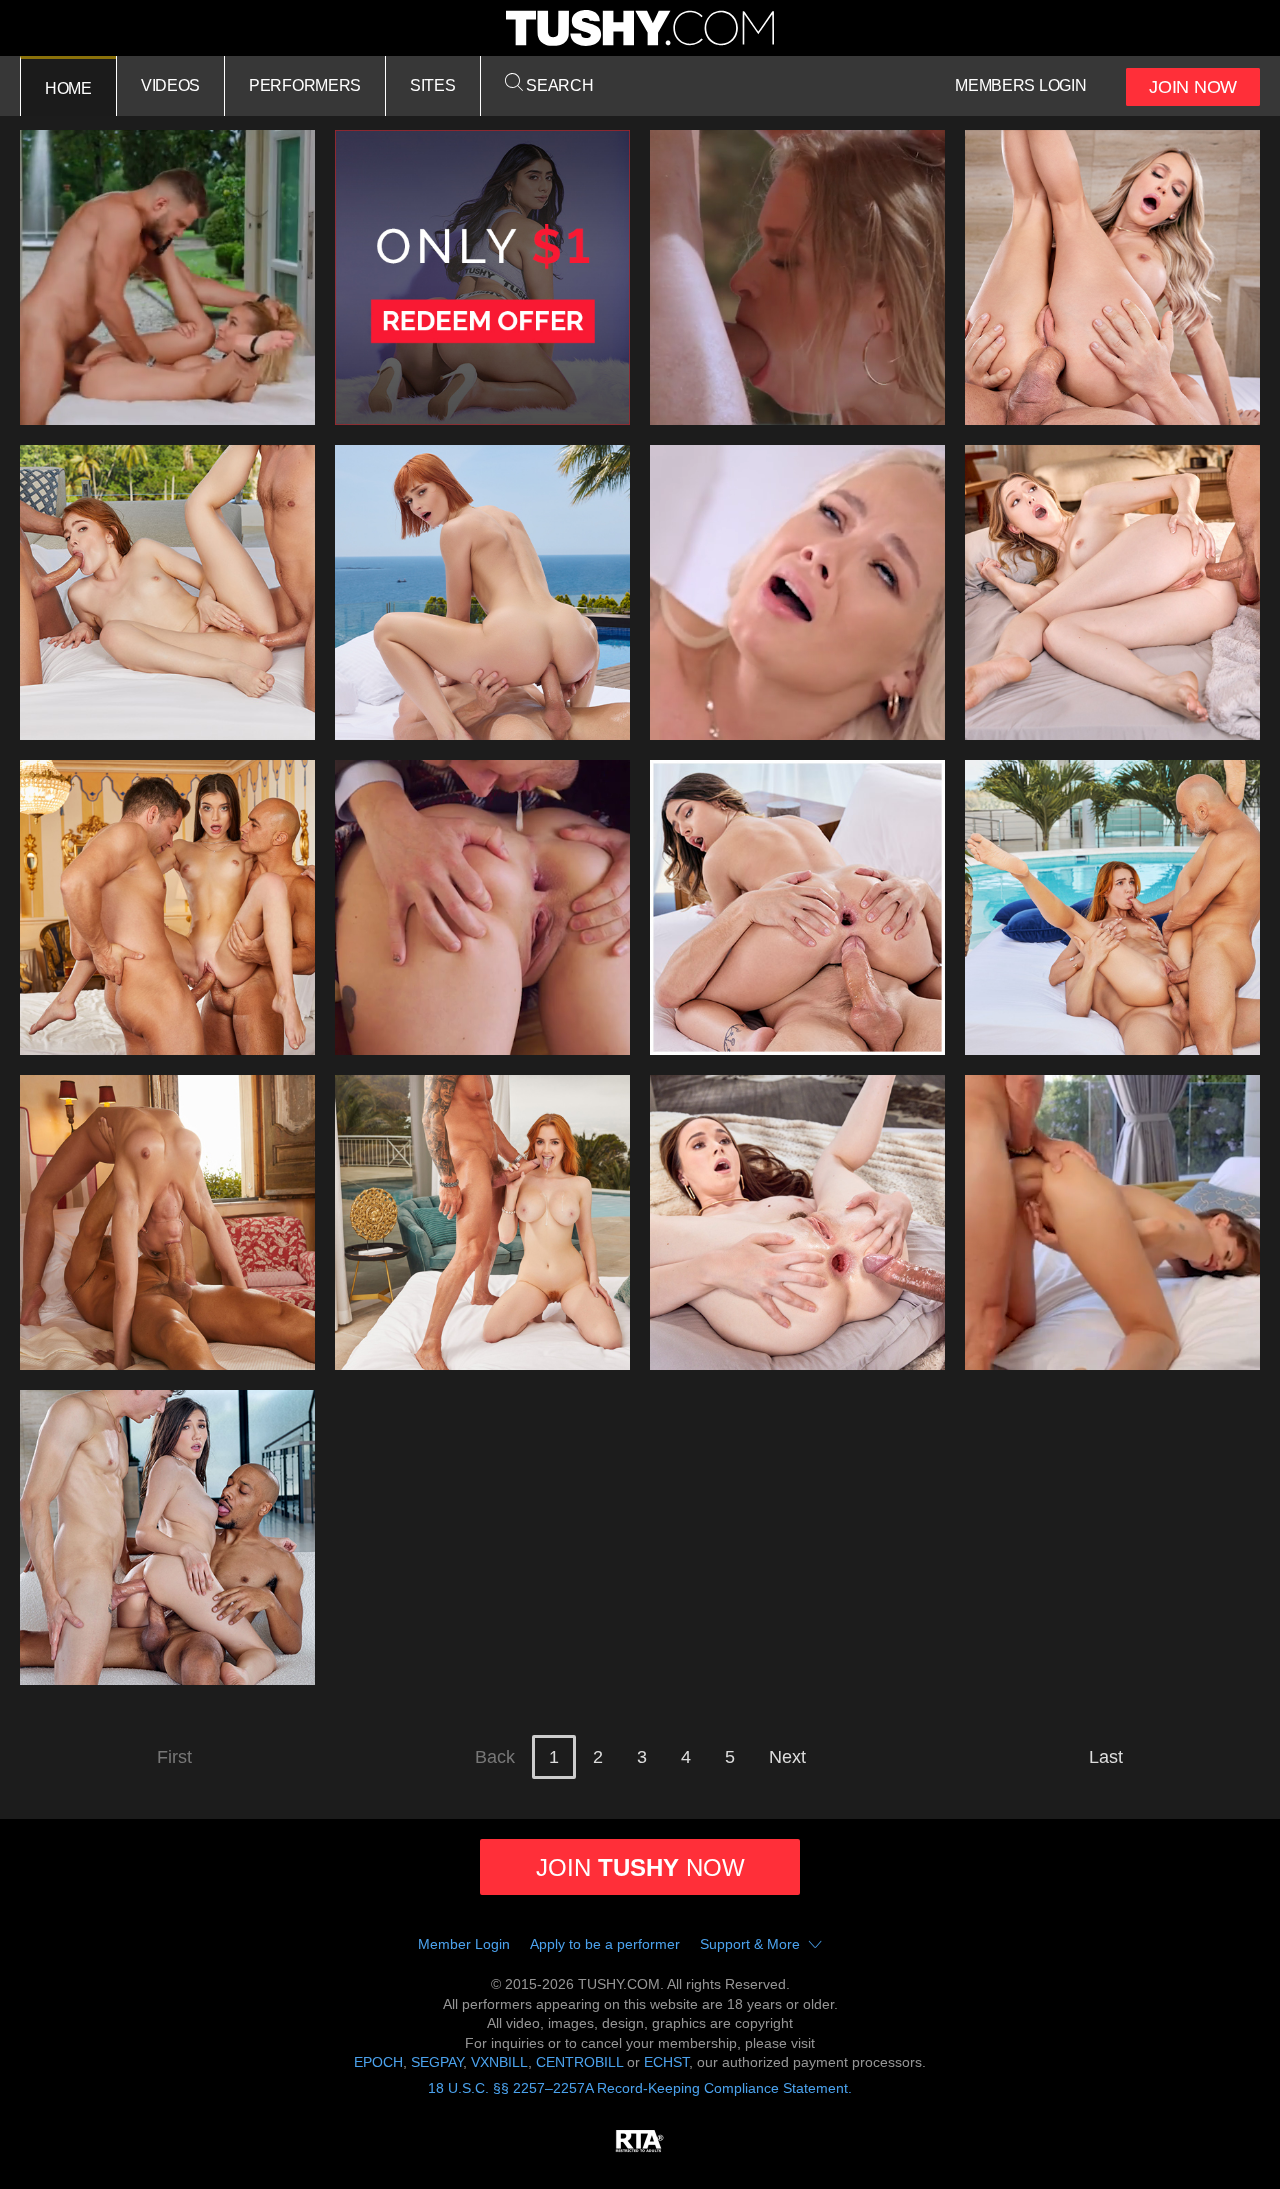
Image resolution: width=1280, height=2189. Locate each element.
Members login (1020, 85)
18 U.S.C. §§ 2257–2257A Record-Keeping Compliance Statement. (640, 2088)
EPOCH (378, 2062)
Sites (433, 85)
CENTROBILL (579, 2062)
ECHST (666, 2062)
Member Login (464, 1944)
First (174, 1757)
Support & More (750, 1944)
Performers (305, 85)
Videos (170, 85)
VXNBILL (499, 2062)
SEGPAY (437, 2062)
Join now (640, 1867)
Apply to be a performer (605, 1944)
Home (68, 88)
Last (1106, 1757)
